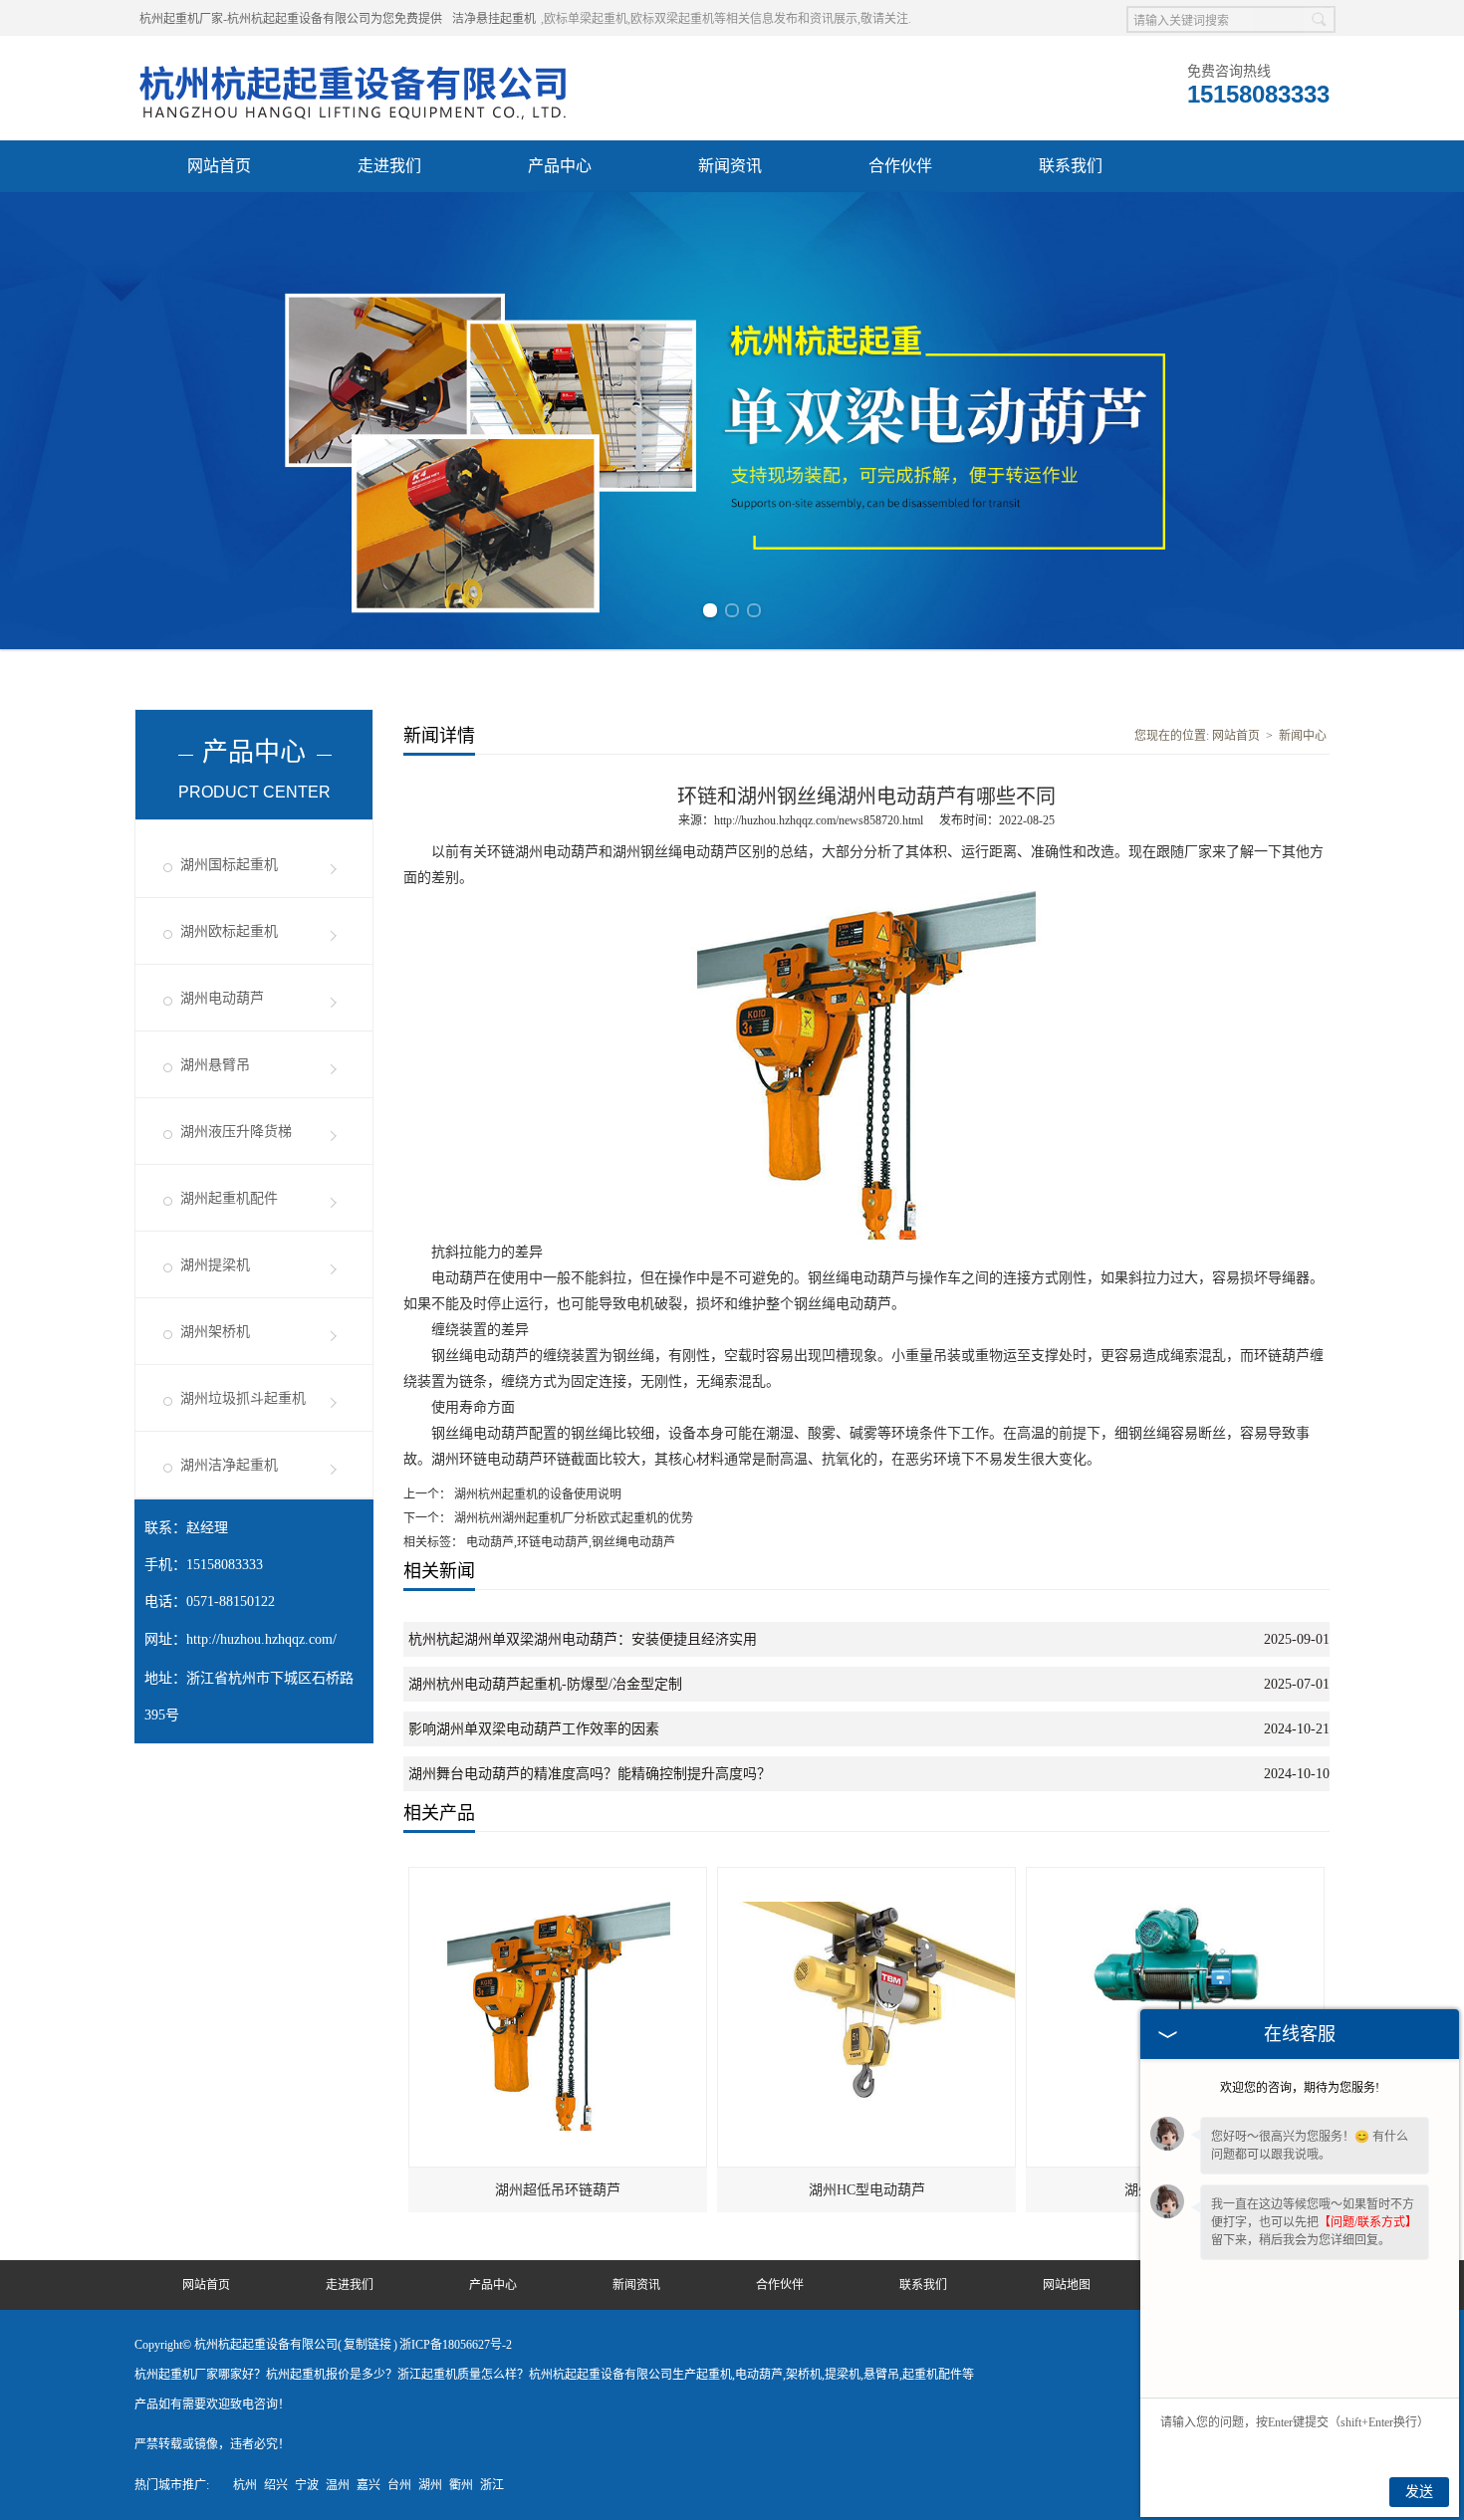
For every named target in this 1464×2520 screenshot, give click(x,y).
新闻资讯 (730, 166)
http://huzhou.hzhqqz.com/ (261, 1639)
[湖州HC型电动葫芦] (867, 1877)
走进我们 (389, 166)
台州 (399, 2485)
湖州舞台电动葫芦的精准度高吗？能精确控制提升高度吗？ (590, 1774)
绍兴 (276, 2485)
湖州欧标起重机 (229, 931)
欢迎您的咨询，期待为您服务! (1300, 2088)
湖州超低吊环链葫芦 (558, 2190)
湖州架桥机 (215, 1332)
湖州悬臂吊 (215, 1065)
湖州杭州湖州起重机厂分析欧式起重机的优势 (572, 1518)
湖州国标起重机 (229, 865)
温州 (338, 2485)
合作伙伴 (900, 166)
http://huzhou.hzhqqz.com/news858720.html (819, 820)
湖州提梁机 (215, 1265)
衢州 (461, 2485)
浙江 (492, 2485)
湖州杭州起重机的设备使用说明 (536, 1494)
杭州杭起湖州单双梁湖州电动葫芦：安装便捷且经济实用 (583, 1639)
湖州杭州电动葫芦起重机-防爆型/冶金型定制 (545, 1684)
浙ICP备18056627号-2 (456, 2345)
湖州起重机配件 (229, 1198)
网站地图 (1067, 2285)
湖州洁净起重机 (229, 1465)
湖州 (430, 2485)
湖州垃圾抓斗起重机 (243, 1398)
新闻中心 (1303, 736)
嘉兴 (368, 2485)
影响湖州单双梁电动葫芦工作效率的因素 (534, 1729)
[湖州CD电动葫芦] (1176, 1877)
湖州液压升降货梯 (236, 1132)
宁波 (307, 2485)
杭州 (245, 2485)
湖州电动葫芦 (222, 998)
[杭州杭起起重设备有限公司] (359, 61)
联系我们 (1071, 166)
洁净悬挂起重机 (494, 19)
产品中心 (560, 166)
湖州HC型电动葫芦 (867, 2190)
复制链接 (367, 2345)
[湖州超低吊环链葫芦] (559, 1877)
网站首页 (219, 166)
